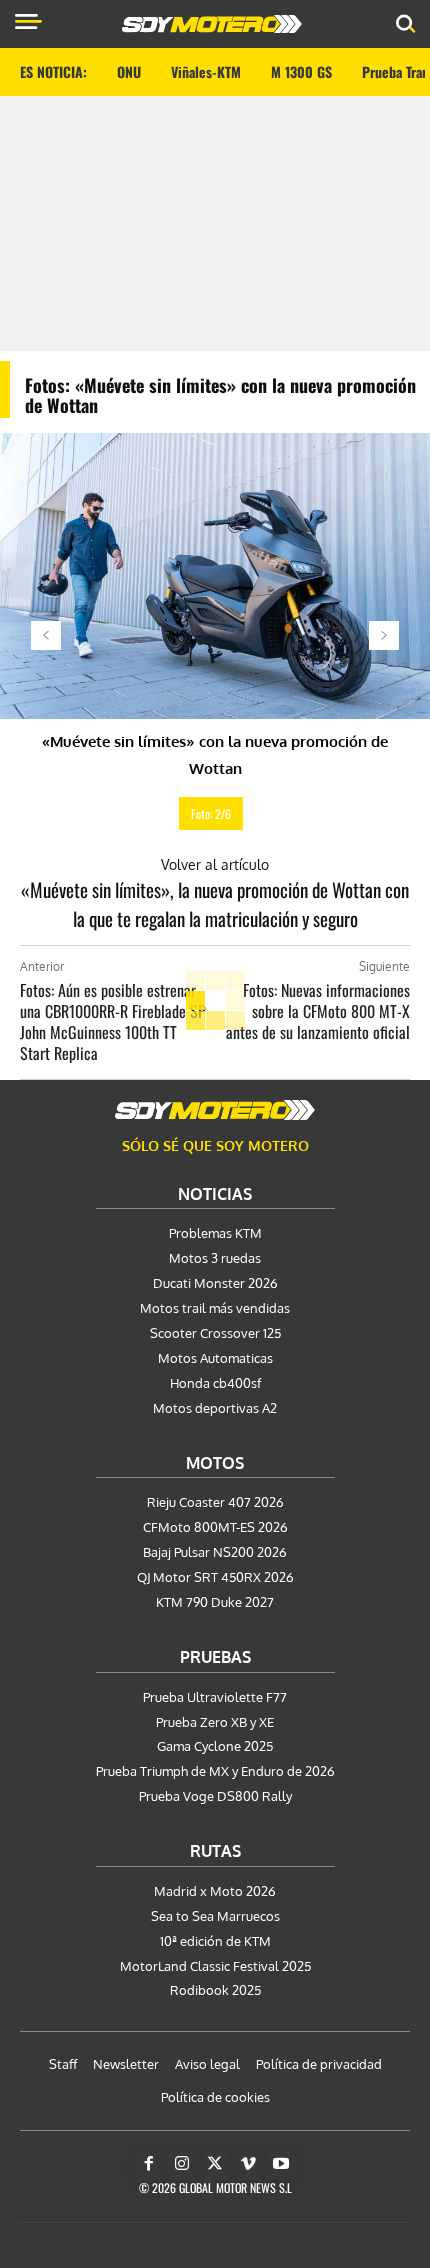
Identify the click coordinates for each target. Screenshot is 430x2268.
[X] (215, 2164)
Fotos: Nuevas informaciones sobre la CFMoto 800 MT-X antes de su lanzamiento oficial (318, 1011)
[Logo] (212, 24)
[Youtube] (281, 2164)
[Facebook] (149, 2164)
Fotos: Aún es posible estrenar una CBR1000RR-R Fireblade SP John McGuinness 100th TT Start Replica (113, 1021)
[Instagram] (182, 2164)
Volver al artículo (215, 864)
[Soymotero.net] (215, 1110)
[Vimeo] (248, 2164)
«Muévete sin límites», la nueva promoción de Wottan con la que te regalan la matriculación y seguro (215, 903)
